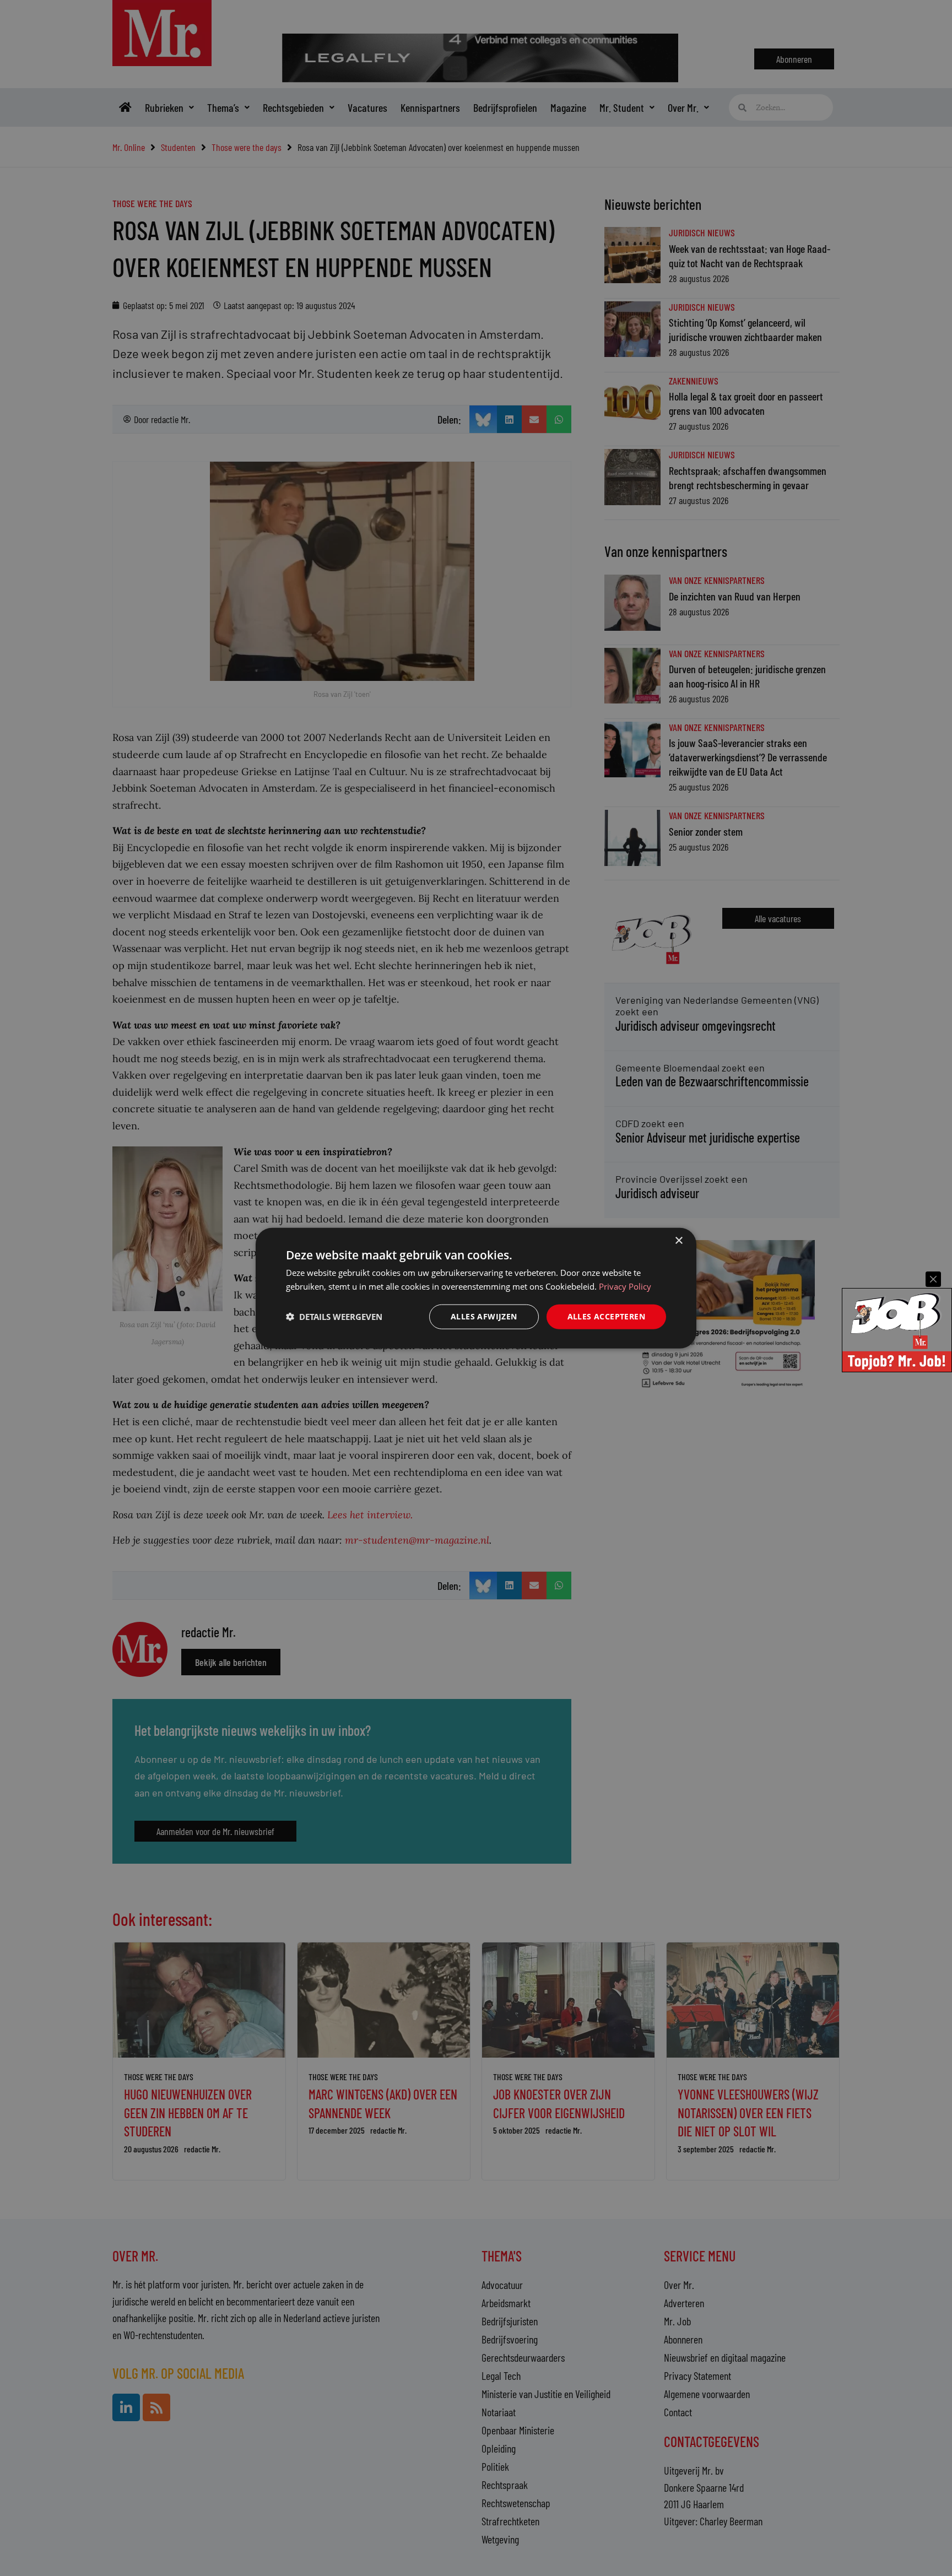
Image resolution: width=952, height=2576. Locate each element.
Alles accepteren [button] (606, 1316)
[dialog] (476, 1288)
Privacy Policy (625, 1286)
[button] (334, 1317)
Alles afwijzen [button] (484, 1316)
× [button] (678, 1241)
